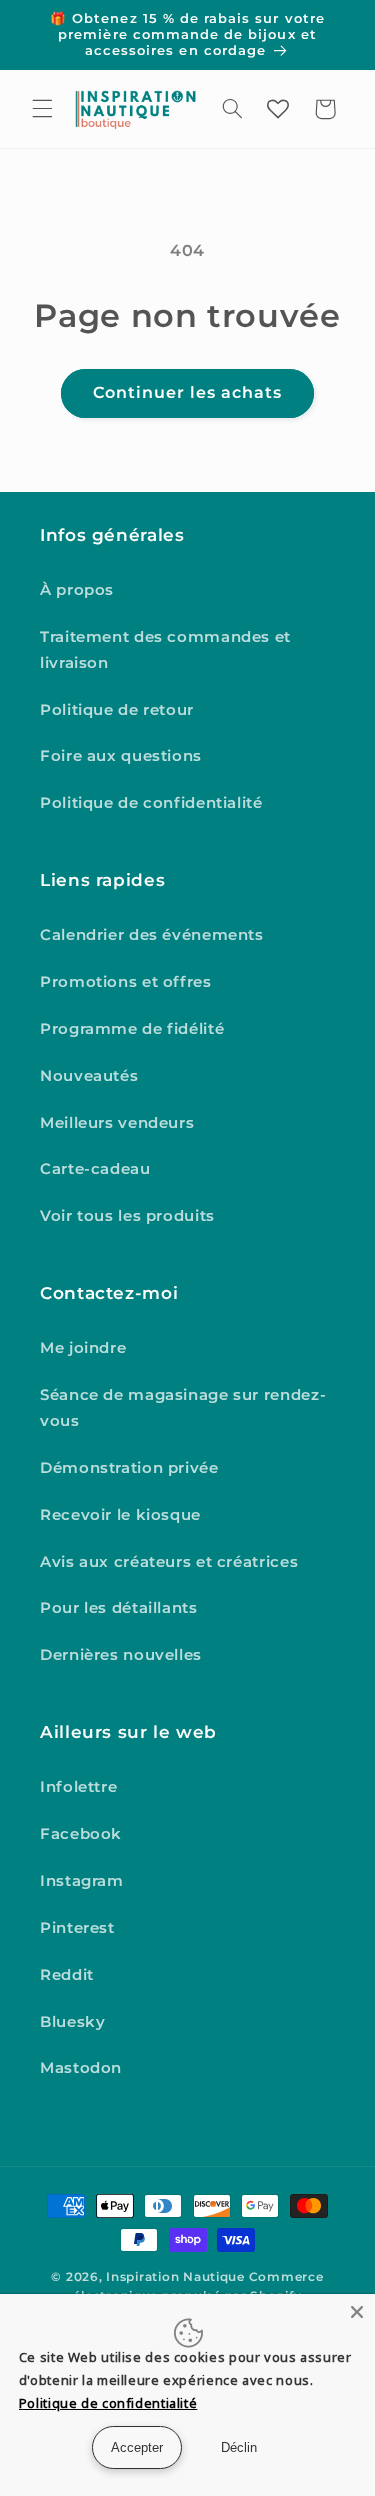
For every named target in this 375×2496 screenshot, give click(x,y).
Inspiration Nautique (175, 2277)
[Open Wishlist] (278, 109)
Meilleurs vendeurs (117, 1123)
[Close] (357, 2312)
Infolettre (78, 1787)
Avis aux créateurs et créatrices (169, 1562)
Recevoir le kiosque (120, 1515)
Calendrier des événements (152, 935)
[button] (42, 109)
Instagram (82, 1881)
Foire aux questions (121, 756)
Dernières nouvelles (121, 1655)
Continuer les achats (188, 392)
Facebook (81, 1834)
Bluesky (72, 2022)
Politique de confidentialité (151, 803)
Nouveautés (89, 1076)
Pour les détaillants (119, 1608)
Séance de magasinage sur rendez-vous (183, 1408)
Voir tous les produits (127, 1216)
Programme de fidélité (132, 1029)
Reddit (67, 1975)
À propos (77, 590)
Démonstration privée (129, 1468)
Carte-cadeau (95, 1169)
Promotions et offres (126, 982)
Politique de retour (117, 710)
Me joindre (83, 1348)
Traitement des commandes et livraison (165, 650)
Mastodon (81, 2068)
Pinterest (77, 1928)
